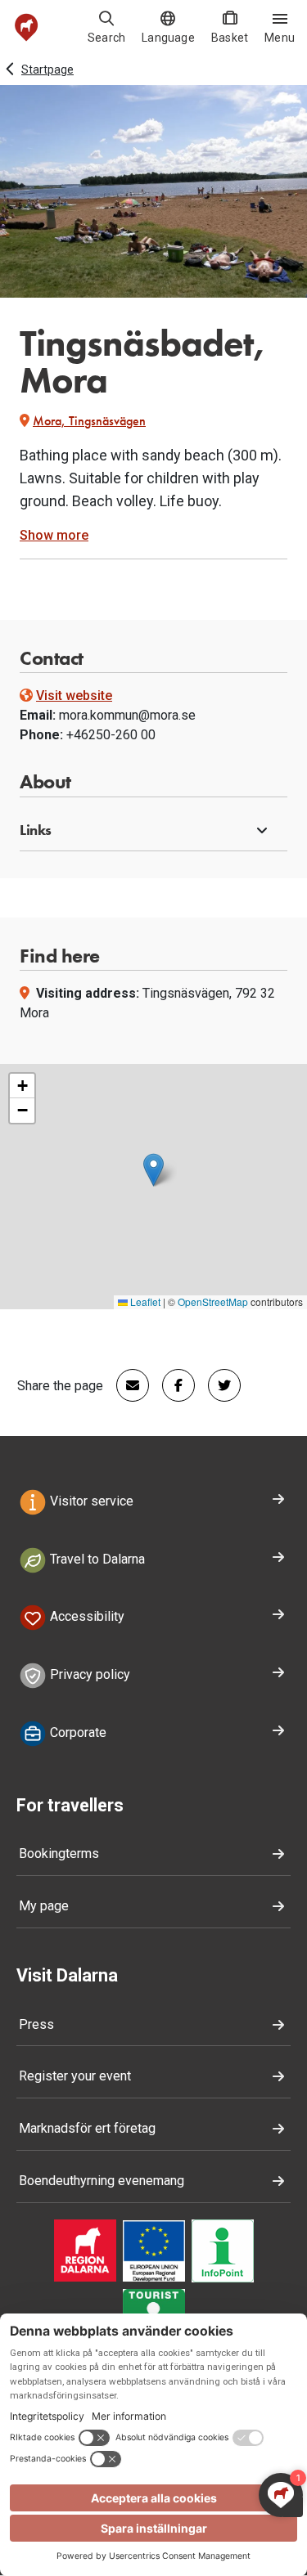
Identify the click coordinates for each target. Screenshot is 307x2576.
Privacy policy (88, 1674)
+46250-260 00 (111, 735)
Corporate (77, 1732)
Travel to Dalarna (96, 1559)
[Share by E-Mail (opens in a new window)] (126, 1385)
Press (36, 2024)
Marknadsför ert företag (87, 2128)
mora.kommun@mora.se (127, 715)
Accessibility (86, 1617)
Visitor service (90, 1501)
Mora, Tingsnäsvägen (89, 421)
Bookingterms (59, 1853)
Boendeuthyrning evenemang (102, 2181)
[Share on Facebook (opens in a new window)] (172, 1385)
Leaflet (144, 1301)
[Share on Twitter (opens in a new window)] (218, 1385)
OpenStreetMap (213, 1301)
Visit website (74, 696)
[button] (153, 831)
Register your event (75, 2076)
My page (44, 1906)
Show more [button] (54, 535)
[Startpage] (27, 27)
